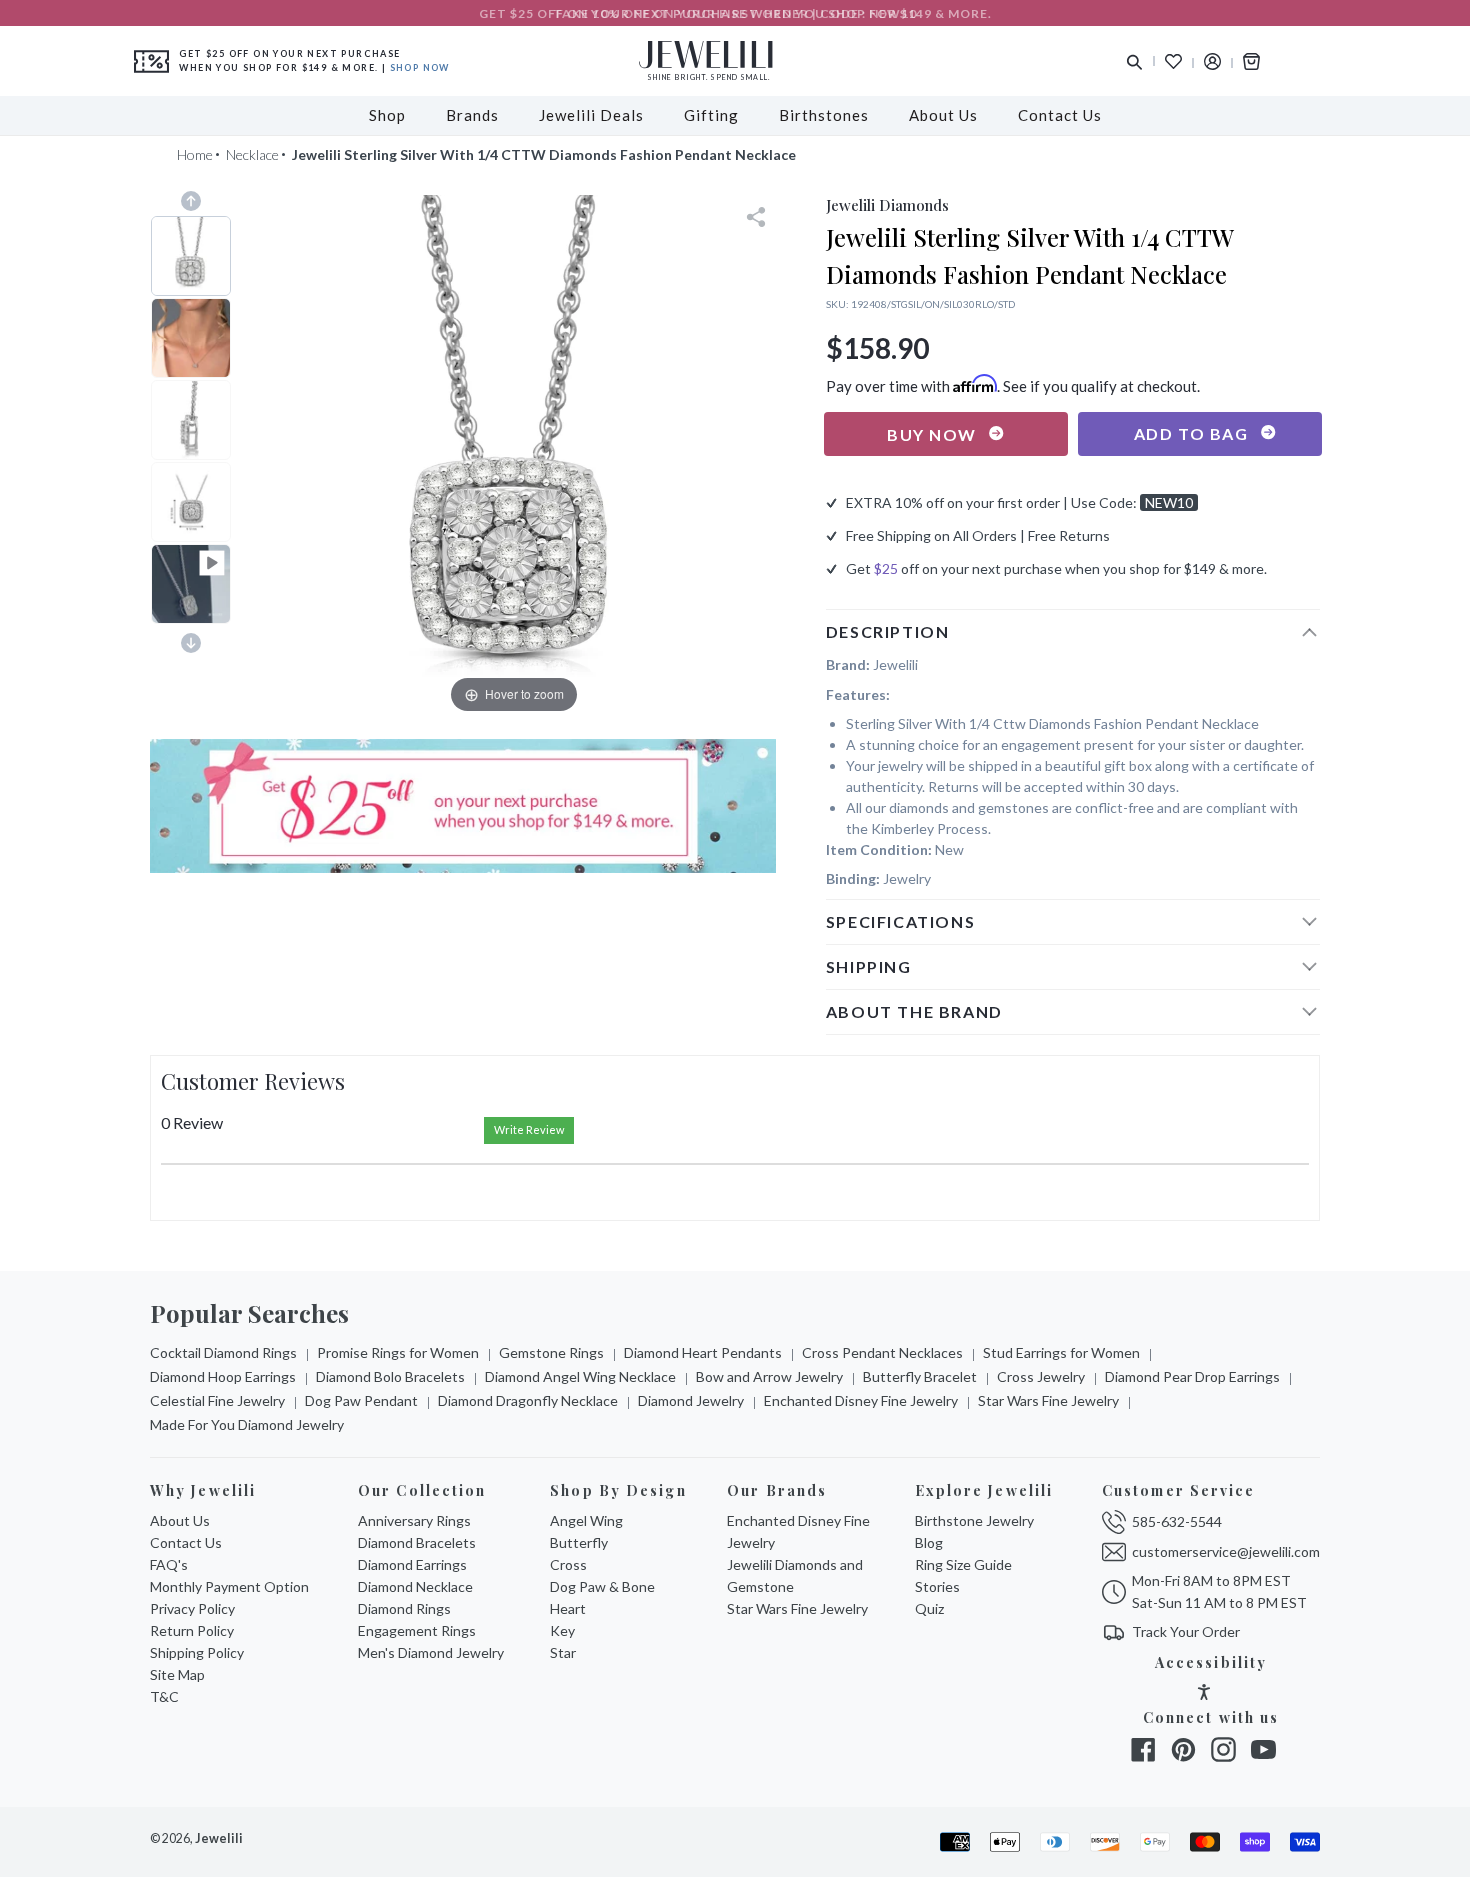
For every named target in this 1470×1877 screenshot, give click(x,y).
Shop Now (420, 67)
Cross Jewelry (1041, 1376)
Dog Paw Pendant (361, 1400)
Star (563, 1652)
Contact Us (186, 1542)
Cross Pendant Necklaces (882, 1352)
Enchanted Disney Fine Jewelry (861, 1400)
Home (195, 154)
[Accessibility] (1204, 1694)
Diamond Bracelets (417, 1542)
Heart (568, 1608)
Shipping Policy (197, 1652)
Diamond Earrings (412, 1564)
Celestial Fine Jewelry (217, 1400)
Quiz (929, 1608)
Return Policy (192, 1630)
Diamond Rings (404, 1608)
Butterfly (579, 1542)
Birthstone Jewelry (974, 1520)
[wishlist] (1173, 61)
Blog (929, 1542)
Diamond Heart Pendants (703, 1352)
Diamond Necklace (415, 1586)
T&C (164, 1696)
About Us (180, 1520)
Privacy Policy (192, 1608)
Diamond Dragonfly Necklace (528, 1400)
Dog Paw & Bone (602, 1586)
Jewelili (219, 1838)
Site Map (177, 1674)
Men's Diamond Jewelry (431, 1652)
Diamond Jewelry (691, 1400)
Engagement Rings (417, 1630)
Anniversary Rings (414, 1520)
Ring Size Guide (963, 1564)
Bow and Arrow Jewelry (769, 1376)
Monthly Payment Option (229, 1586)
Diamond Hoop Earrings (223, 1376)
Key (562, 1630)
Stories (937, 1586)
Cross (568, 1564)
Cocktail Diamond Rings (223, 1352)
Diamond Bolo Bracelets (390, 1376)
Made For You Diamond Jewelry (247, 1424)
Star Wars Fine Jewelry (1048, 1400)
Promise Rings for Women (398, 1352)
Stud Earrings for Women (1061, 1352)
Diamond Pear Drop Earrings (1192, 1376)
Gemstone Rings (551, 1352)
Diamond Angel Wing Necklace (580, 1376)
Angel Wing (586, 1520)
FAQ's (169, 1564)
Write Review (529, 1129)
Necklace (252, 154)
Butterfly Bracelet (920, 1376)
